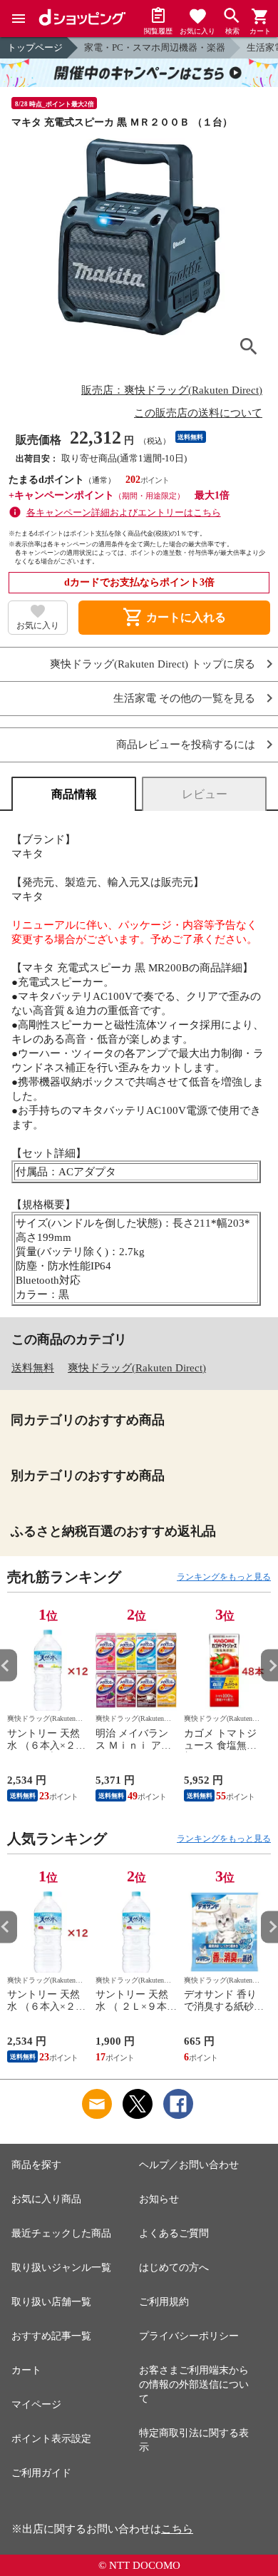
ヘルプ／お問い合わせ (189, 2165)
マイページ (36, 2404)
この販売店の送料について (198, 413)
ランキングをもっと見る (224, 1577)
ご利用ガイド (41, 2473)
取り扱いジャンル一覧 (61, 2268)
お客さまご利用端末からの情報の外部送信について (194, 2385)
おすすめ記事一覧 (51, 2336)
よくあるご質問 (174, 2233)
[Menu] (19, 19)
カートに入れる (174, 618)
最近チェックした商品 (61, 2233)
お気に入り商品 (46, 2199)
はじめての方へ (174, 2268)
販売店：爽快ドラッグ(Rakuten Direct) (172, 390)
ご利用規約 (164, 2302)
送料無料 (33, 1368)
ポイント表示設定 (51, 2439)
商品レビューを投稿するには (186, 745)
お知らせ (159, 2199)
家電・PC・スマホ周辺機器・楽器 (155, 47)
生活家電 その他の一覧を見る (184, 699)
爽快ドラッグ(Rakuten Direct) (137, 1368)
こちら (177, 2529)
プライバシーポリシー (189, 2336)
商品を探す (36, 2165)
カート (26, 2370)
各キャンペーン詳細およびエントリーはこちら (124, 512)
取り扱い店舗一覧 (51, 2302)
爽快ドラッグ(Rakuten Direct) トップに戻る (153, 664)
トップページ (35, 47)
